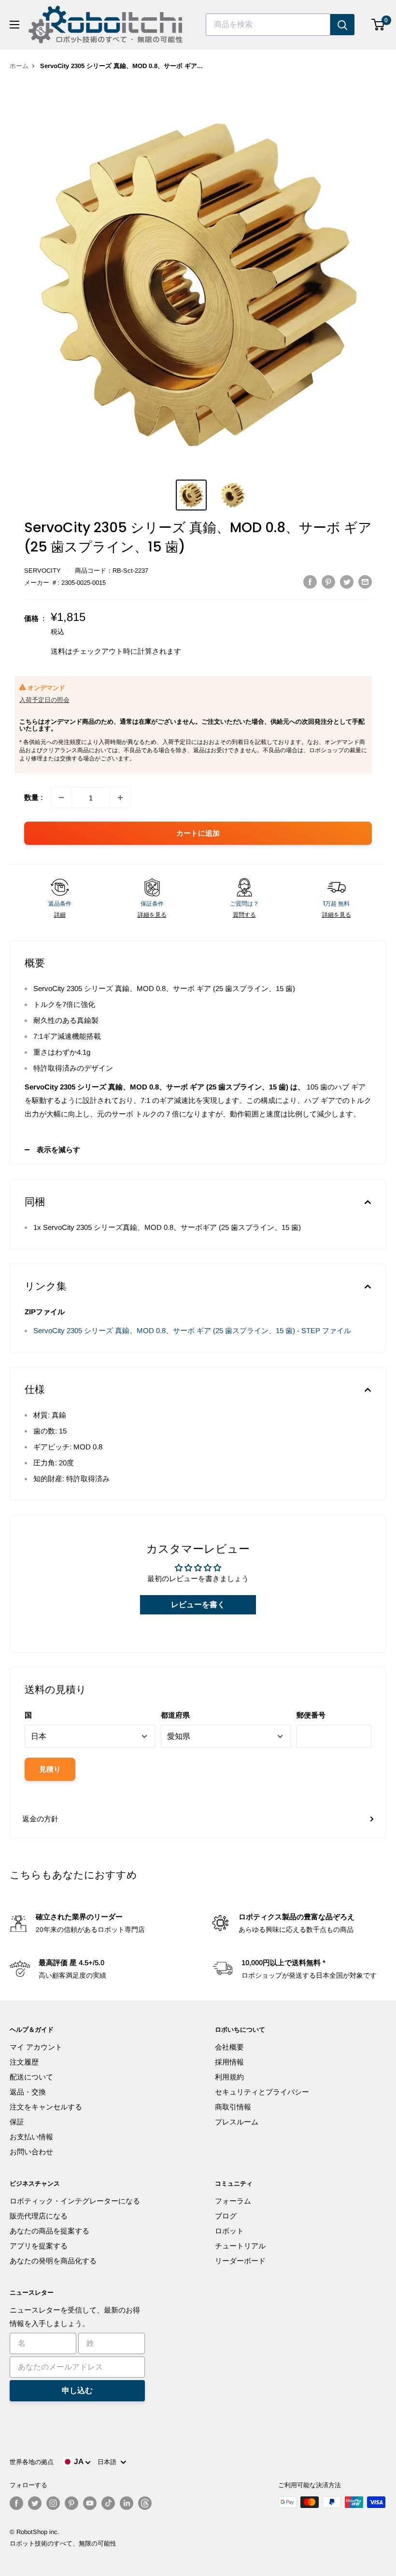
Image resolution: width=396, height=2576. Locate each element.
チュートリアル (240, 2246)
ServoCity (42, 571)
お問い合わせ (31, 2152)
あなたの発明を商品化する (53, 2261)
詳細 (60, 915)
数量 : (34, 797)
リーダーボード (240, 2261)
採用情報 (229, 2062)
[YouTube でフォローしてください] (90, 2503)
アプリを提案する (39, 2246)
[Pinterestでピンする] (328, 582)
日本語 (109, 2462)
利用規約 (229, 2077)
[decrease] (61, 798)
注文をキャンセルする (46, 2107)
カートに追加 (198, 833)
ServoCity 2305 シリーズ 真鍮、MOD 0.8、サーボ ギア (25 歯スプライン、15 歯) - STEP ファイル (192, 1330)
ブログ (226, 2216)
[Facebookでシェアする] (310, 582)
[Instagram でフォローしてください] (53, 2503)
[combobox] (268, 25)
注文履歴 (24, 2062)
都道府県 (175, 1715)
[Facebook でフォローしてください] (16, 2503)
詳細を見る (152, 915)
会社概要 (229, 2047)
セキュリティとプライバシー (262, 2092)
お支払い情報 (31, 2137)
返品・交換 (28, 2092)
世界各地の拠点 (32, 2462)
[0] (378, 25)
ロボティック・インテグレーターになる (75, 2201)
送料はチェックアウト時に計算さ (105, 651)
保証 (17, 2122)
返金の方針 (40, 1819)
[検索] (342, 25)
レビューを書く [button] (198, 1605)
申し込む (77, 2390)
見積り (50, 1769)
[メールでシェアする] (365, 582)
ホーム (19, 66)
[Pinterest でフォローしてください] (71, 2503)
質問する (244, 915)
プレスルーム (237, 2122)
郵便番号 (311, 1715)
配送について (31, 2077)
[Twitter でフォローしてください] (35, 2503)
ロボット (229, 2231)
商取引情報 (233, 2107)
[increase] (120, 798)
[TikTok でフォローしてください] (108, 2503)
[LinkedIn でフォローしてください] (127, 2503)
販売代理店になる (39, 2216)
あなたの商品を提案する (49, 2231)
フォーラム (233, 2201)
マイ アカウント (36, 2047)
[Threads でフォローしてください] (145, 2503)
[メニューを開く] (14, 25)
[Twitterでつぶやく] (347, 582)
